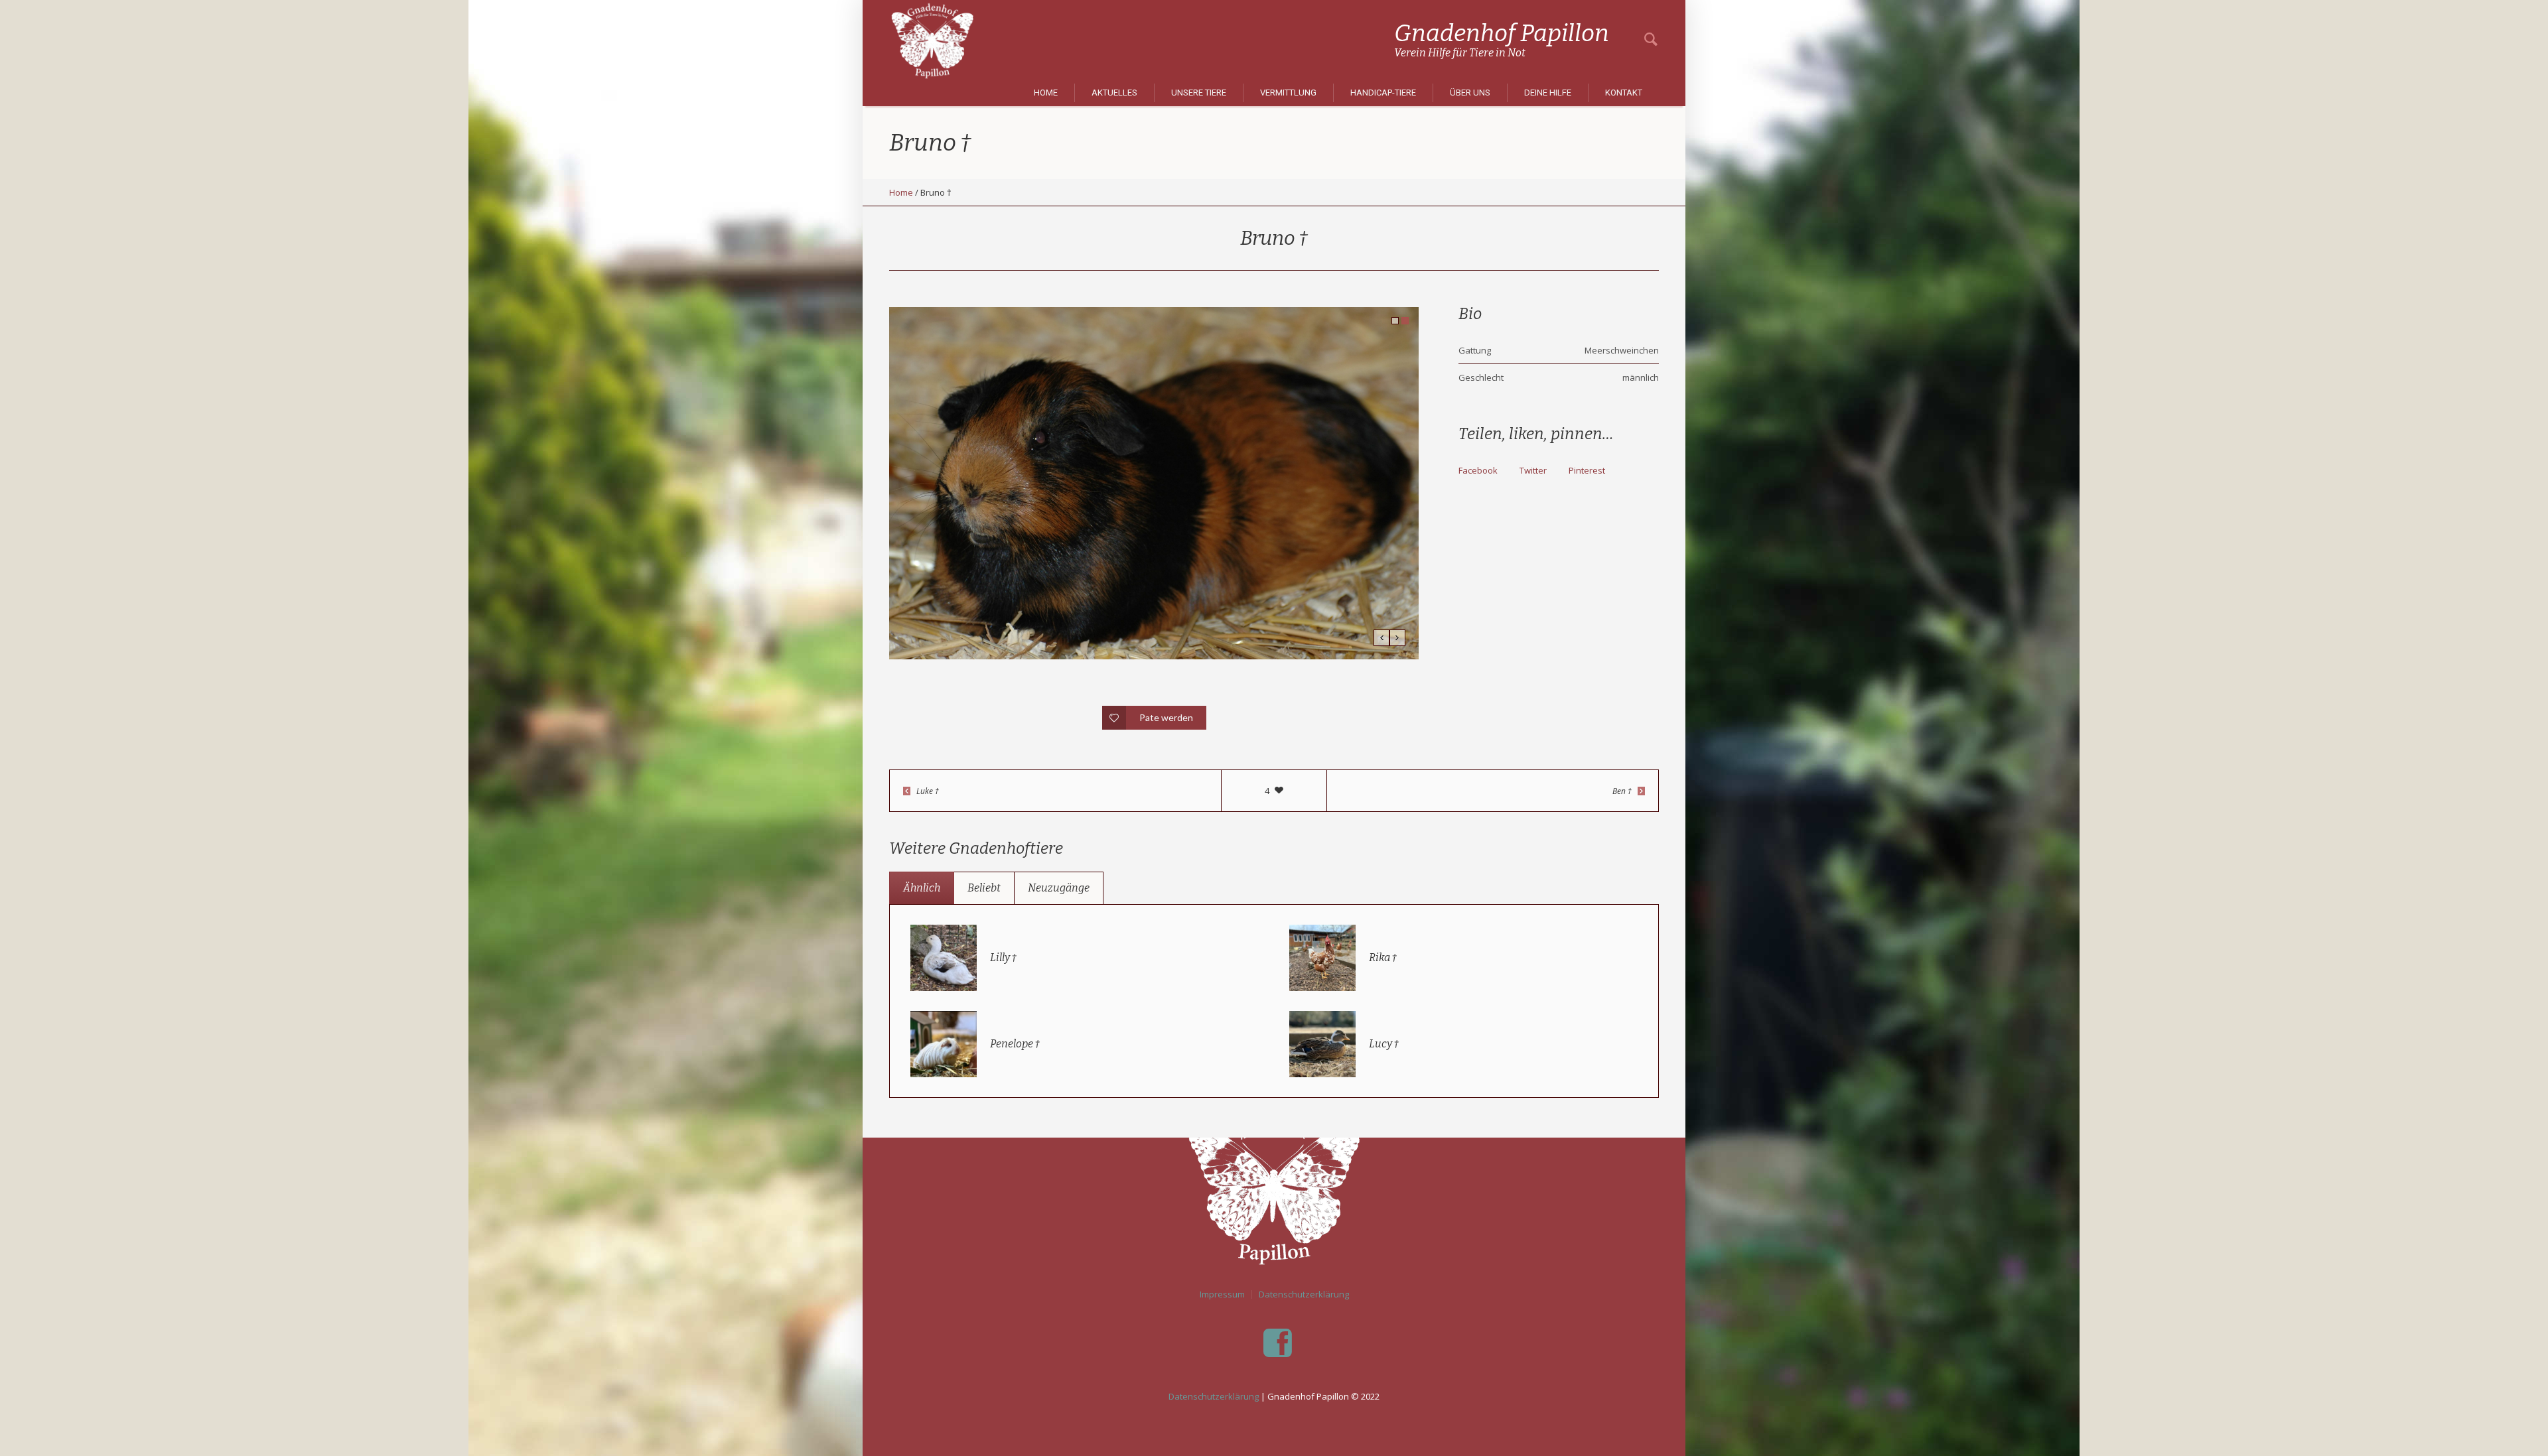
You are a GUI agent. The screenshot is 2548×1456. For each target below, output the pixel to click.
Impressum (1222, 1294)
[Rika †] (1322, 957)
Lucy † (1384, 1044)
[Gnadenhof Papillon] (1274, 1184)
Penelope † (1015, 1044)
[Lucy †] (1322, 1043)
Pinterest (1587, 470)
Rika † (1383, 958)
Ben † (1622, 791)
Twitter (1533, 470)
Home (901, 192)
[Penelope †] (944, 1043)
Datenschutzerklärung (1304, 1294)
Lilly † (1003, 958)
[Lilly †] (944, 957)
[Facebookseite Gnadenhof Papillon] (1277, 1343)
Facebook (1478, 470)
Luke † (928, 791)
